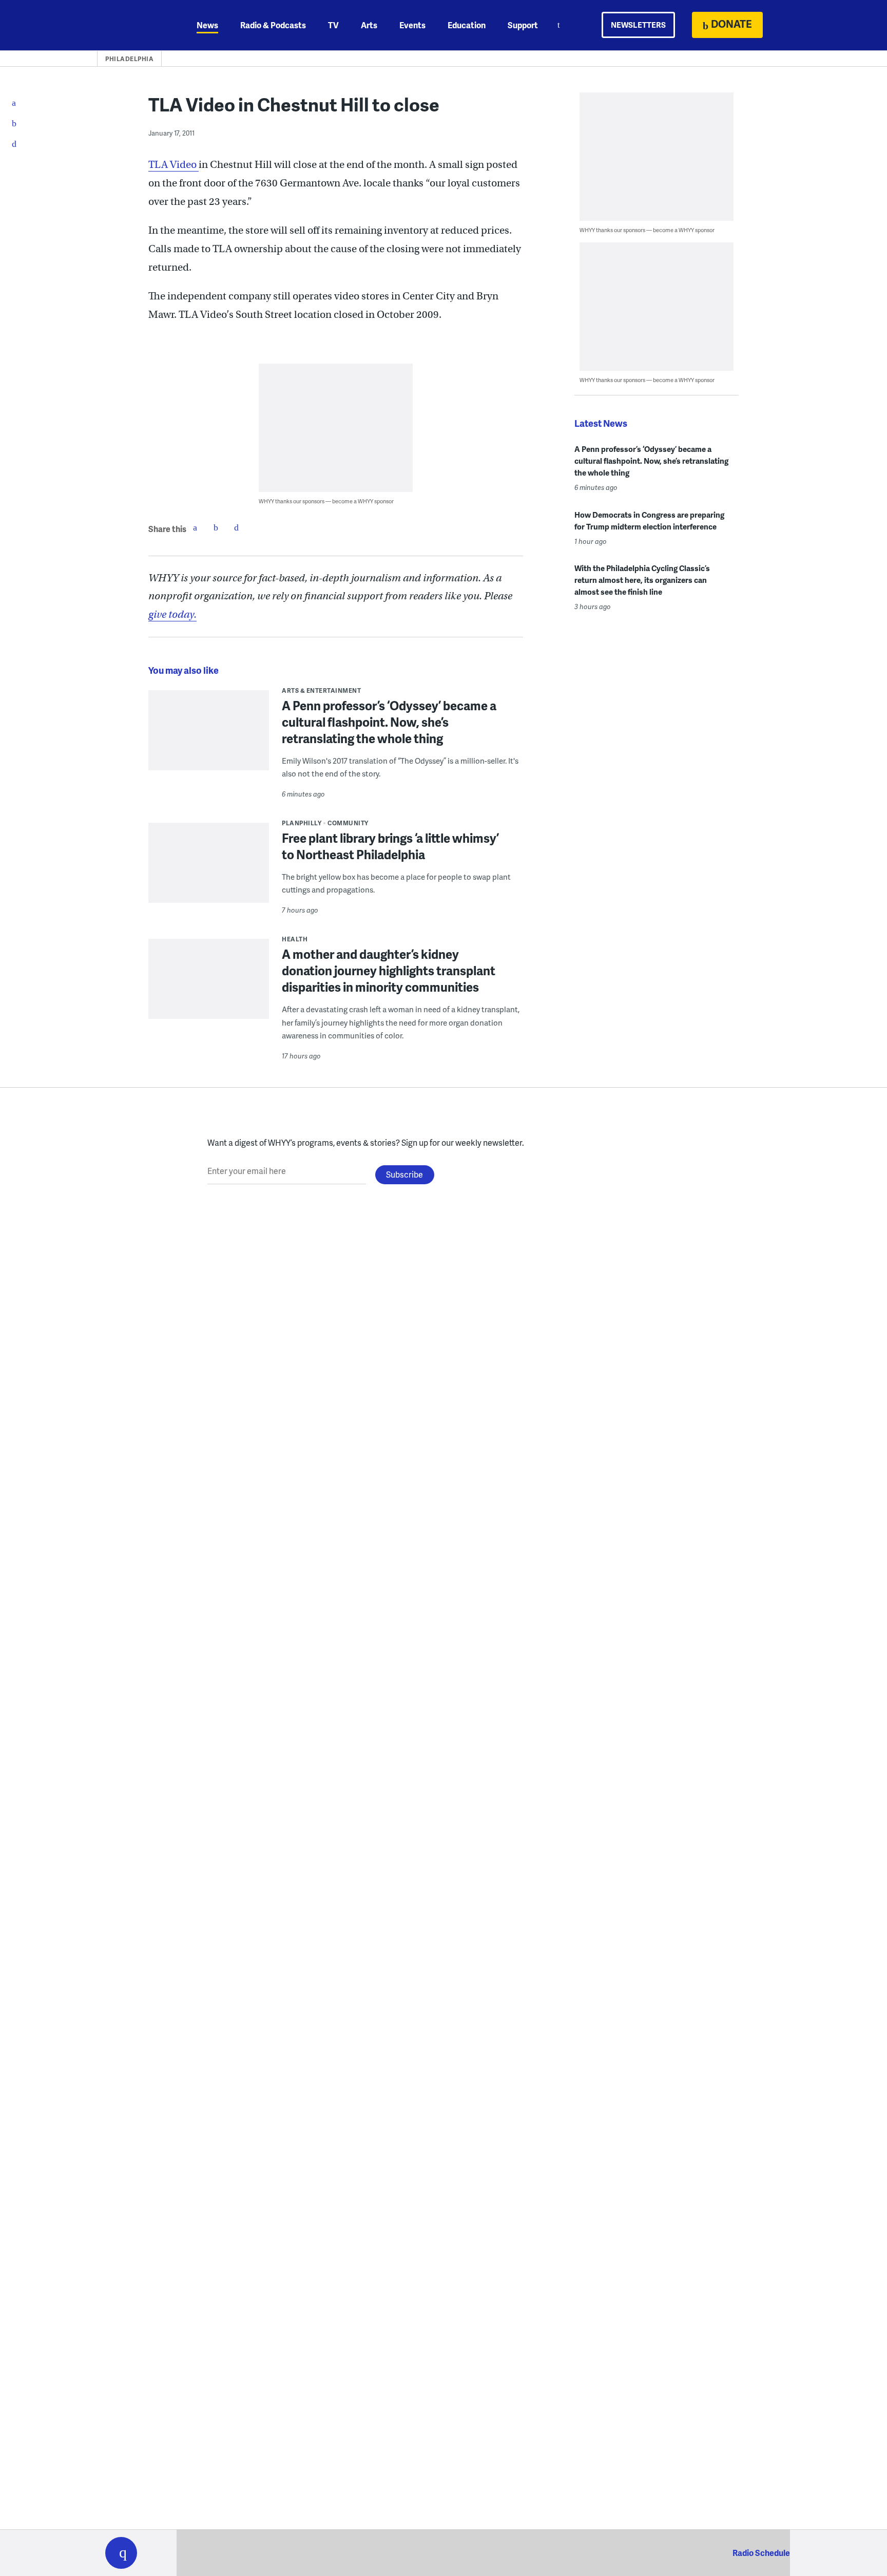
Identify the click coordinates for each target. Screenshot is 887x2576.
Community (348, 823)
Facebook (195, 527)
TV (333, 25)
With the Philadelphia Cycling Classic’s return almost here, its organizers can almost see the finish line (642, 580)
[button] (121, 2553)
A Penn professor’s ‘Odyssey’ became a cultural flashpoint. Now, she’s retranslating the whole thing (389, 722)
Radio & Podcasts (273, 25)
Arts (369, 25)
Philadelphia (129, 59)
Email (236, 527)
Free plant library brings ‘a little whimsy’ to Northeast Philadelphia (390, 846)
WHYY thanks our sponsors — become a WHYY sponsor (326, 501)
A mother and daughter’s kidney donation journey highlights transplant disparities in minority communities (389, 970)
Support (523, 25)
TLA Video (173, 165)
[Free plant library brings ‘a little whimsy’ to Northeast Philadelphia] (209, 870)
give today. (172, 614)
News (207, 25)
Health (295, 939)
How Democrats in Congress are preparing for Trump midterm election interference (649, 520)
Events (412, 25)
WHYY (134, 25)
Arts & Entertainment (321, 690)
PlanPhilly (302, 823)
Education (467, 25)
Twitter (216, 527)
